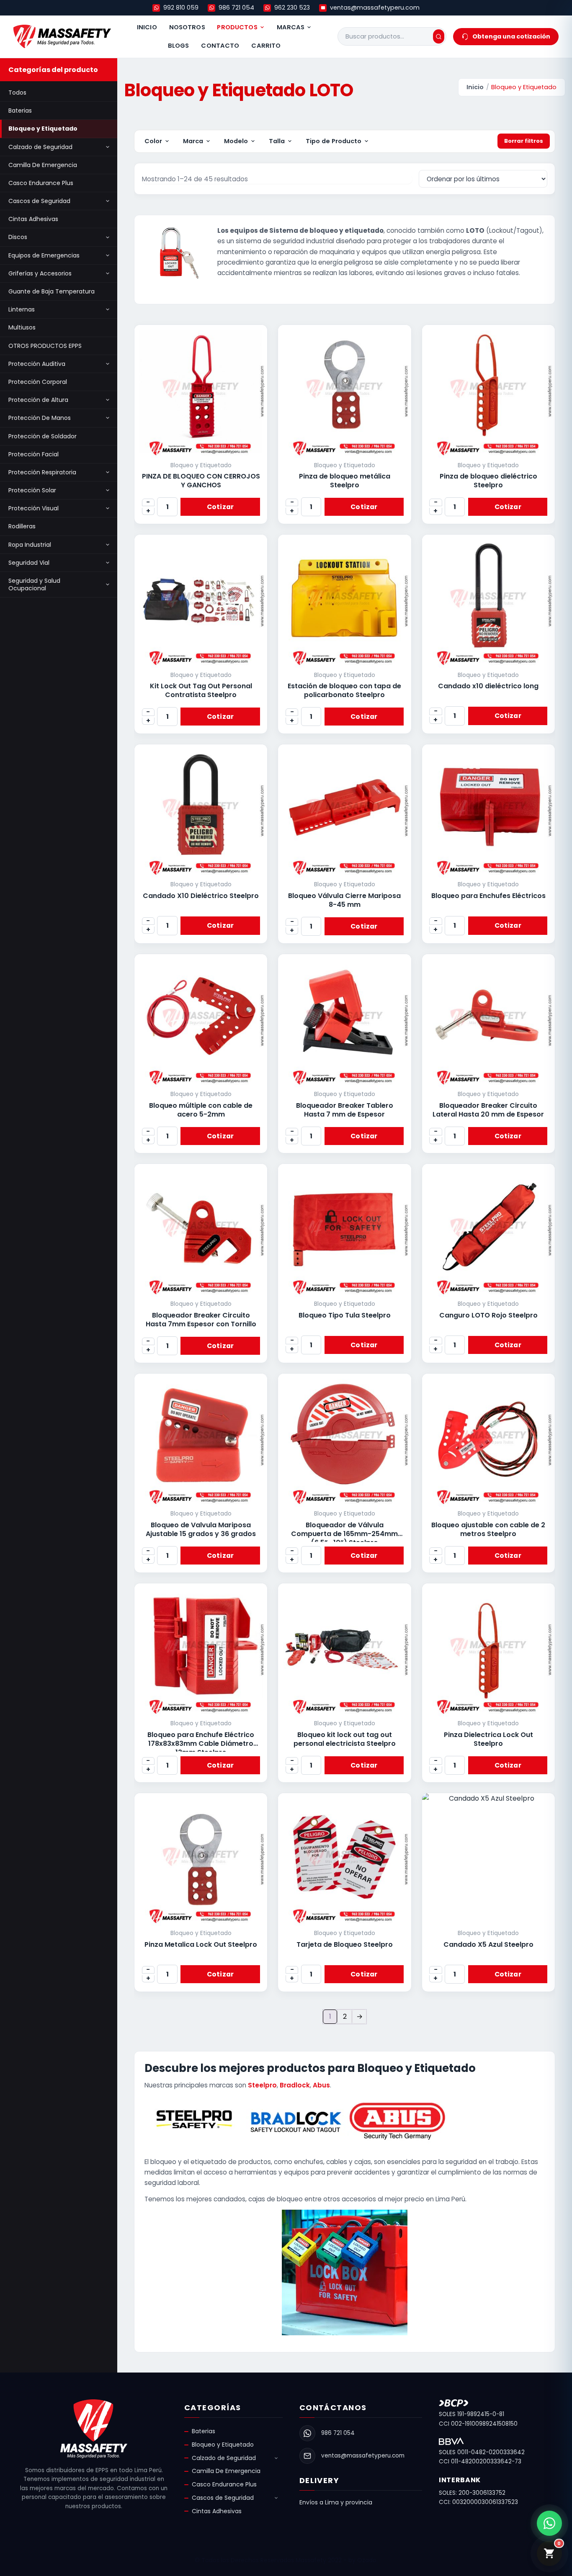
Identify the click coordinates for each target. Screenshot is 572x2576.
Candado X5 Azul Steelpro (488, 1944)
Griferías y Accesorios (40, 273)
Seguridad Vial (29, 563)
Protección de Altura (38, 400)
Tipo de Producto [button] (334, 141)
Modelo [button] (236, 141)
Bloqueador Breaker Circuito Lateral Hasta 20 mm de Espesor (488, 1110)
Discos (18, 237)
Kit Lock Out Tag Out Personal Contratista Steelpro (201, 690)
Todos (17, 93)
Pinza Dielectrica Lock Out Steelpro (488, 1739)
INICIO (147, 27)
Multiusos (22, 327)
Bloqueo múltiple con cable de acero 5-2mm (201, 1110)
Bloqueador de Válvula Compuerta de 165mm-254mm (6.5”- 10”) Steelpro (344, 1534)
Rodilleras (22, 526)
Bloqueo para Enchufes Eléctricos (488, 896)
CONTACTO (220, 46)
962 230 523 (292, 8)
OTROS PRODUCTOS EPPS (45, 346)
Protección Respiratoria (42, 472)
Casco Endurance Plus (41, 183)
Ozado (367, 2560)
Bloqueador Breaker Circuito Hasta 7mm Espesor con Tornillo (201, 1320)
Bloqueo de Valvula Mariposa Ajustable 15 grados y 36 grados (201, 1529)
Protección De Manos (40, 418)
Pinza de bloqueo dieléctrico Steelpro (488, 481)
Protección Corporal (38, 382)
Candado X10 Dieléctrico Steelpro (201, 896)
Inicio (475, 87)
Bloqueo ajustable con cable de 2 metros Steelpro (488, 1529)
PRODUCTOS (237, 27)
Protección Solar (32, 490)
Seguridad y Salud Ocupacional (34, 584)
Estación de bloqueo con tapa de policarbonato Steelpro (344, 690)
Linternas (22, 309)
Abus (321, 2085)
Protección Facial (33, 454)
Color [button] (153, 141)
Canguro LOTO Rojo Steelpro (488, 1315)
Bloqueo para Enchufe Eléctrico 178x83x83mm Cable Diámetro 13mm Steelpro (201, 1743)
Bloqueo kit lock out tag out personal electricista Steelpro (345, 1739)
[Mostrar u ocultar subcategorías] (108, 147)
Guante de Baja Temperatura (52, 291)
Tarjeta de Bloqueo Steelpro (345, 1944)
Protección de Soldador (43, 436)
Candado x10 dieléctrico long (488, 686)
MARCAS (291, 27)
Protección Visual (33, 508)
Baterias (20, 111)
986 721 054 (236, 8)
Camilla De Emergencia (43, 165)
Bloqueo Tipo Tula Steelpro (345, 1315)
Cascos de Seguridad (39, 201)
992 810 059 (181, 8)
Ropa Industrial (30, 545)
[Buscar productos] (439, 36)
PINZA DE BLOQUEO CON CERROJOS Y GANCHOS (201, 481)
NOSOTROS (187, 27)
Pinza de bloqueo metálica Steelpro (345, 481)
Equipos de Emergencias (44, 255)
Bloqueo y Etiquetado (43, 129)
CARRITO (266, 46)
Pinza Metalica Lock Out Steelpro (201, 1944)
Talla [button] (277, 141)
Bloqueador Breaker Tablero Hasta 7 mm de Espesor (345, 1110)
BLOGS (179, 46)
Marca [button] (193, 141)
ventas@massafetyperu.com (375, 8)
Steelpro (262, 2085)
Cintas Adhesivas (33, 219)
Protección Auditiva (37, 364)
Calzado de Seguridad (40, 147)
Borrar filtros (524, 141)
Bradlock (295, 2085)
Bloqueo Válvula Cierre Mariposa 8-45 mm (344, 900)
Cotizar (220, 507)
